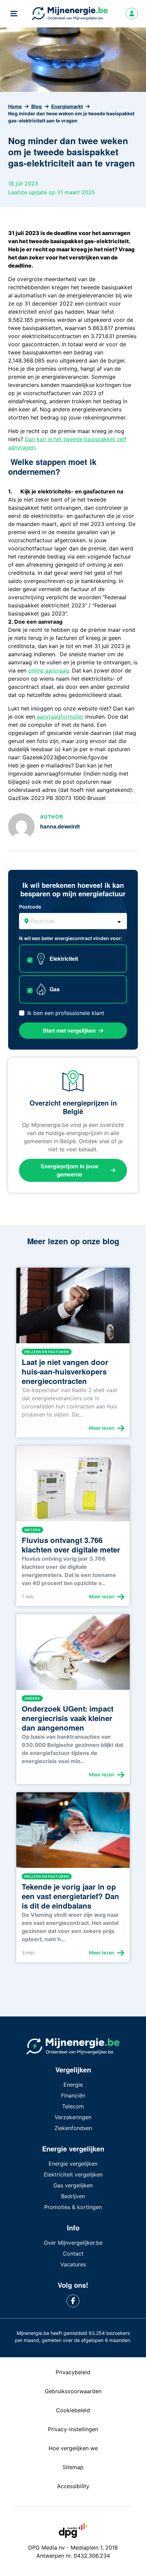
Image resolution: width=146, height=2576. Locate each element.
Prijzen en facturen (47, 1352)
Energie (73, 2085)
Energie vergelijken (73, 2164)
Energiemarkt (67, 106)
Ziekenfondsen (73, 2128)
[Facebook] (73, 2301)
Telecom (73, 2106)
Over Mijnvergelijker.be (73, 2243)
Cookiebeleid (73, 2410)
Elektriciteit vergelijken (73, 2174)
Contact (73, 2253)
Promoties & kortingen (73, 2207)
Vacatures (73, 2264)
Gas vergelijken (73, 2185)
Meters (32, 1530)
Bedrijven (73, 2196)
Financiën (73, 2095)
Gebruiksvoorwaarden (73, 2391)
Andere (32, 1698)
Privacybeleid (73, 2372)
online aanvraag (49, 670)
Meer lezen (102, 1428)
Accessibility (73, 2486)
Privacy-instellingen (73, 2429)
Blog (36, 106)
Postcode (30, 907)
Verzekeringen (73, 2117)
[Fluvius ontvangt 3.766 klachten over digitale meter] (73, 1486)
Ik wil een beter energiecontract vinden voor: (71, 938)
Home (15, 106)
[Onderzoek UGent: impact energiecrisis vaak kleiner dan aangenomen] (73, 1655)
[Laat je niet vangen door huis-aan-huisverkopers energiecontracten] (73, 1308)
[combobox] (73, 921)
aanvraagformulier (59, 717)
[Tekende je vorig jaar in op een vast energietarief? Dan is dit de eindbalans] (73, 1833)
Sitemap (73, 2467)
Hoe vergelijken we (73, 2448)
